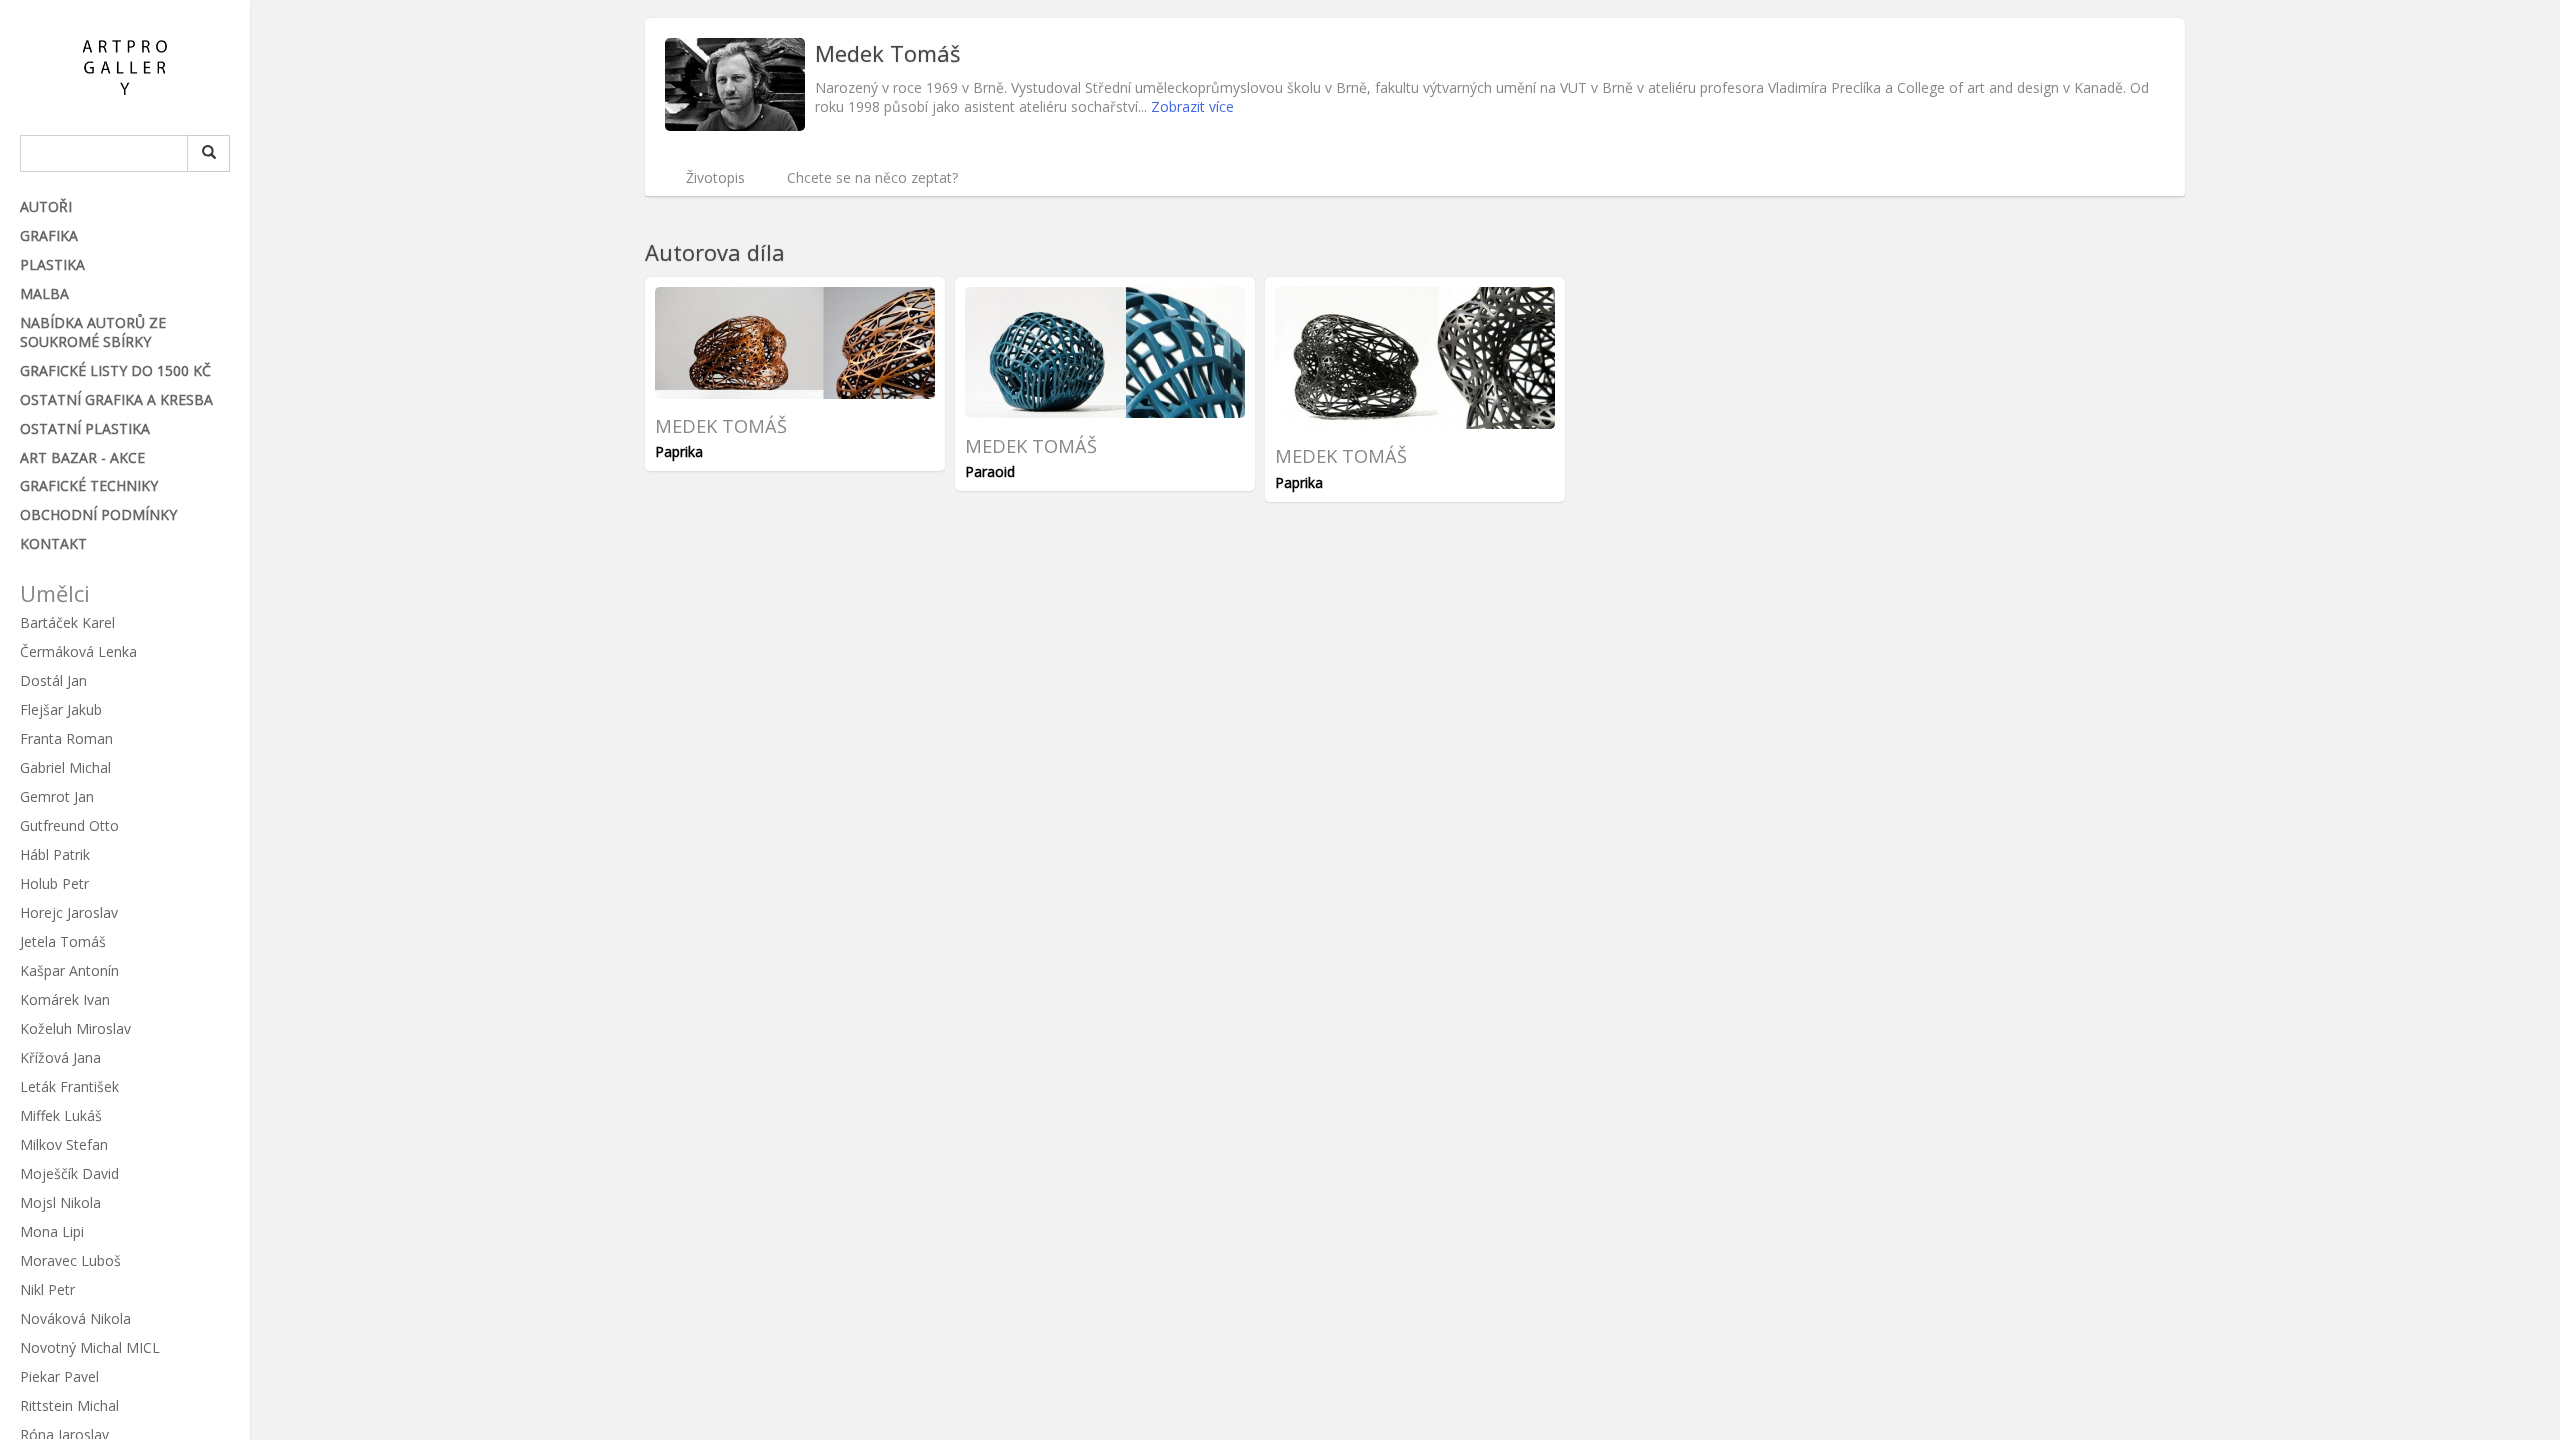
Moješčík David (69, 1173)
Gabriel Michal (65, 767)
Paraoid (990, 471)
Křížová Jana (60, 1057)
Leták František (69, 1086)
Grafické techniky (89, 485)
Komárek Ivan (65, 999)
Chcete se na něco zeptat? (872, 177)
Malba (44, 293)
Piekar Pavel (59, 1376)
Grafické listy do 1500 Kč (115, 370)
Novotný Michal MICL (90, 1347)
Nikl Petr (47, 1289)
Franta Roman (66, 738)
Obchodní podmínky (98, 514)
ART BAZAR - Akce (82, 457)
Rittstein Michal (69, 1405)
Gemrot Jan (57, 796)
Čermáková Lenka (78, 651)
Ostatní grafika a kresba (116, 399)
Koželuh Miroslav (75, 1028)
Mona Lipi (52, 1231)
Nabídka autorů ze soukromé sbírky (93, 332)
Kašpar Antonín (69, 970)
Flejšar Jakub (61, 709)
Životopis (715, 177)
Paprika (679, 451)
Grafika (49, 235)
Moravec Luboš (70, 1260)
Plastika (52, 264)
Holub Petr (54, 883)
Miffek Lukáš (61, 1115)
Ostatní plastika (85, 428)
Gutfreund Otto (69, 825)
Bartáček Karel (67, 622)
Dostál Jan (53, 680)
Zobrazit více (1192, 106)
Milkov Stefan (64, 1144)
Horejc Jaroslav (69, 912)
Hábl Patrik (55, 854)
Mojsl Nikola (60, 1202)
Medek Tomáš (721, 426)
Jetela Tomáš (63, 941)
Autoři (46, 206)
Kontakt (53, 543)
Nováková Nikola (75, 1318)
